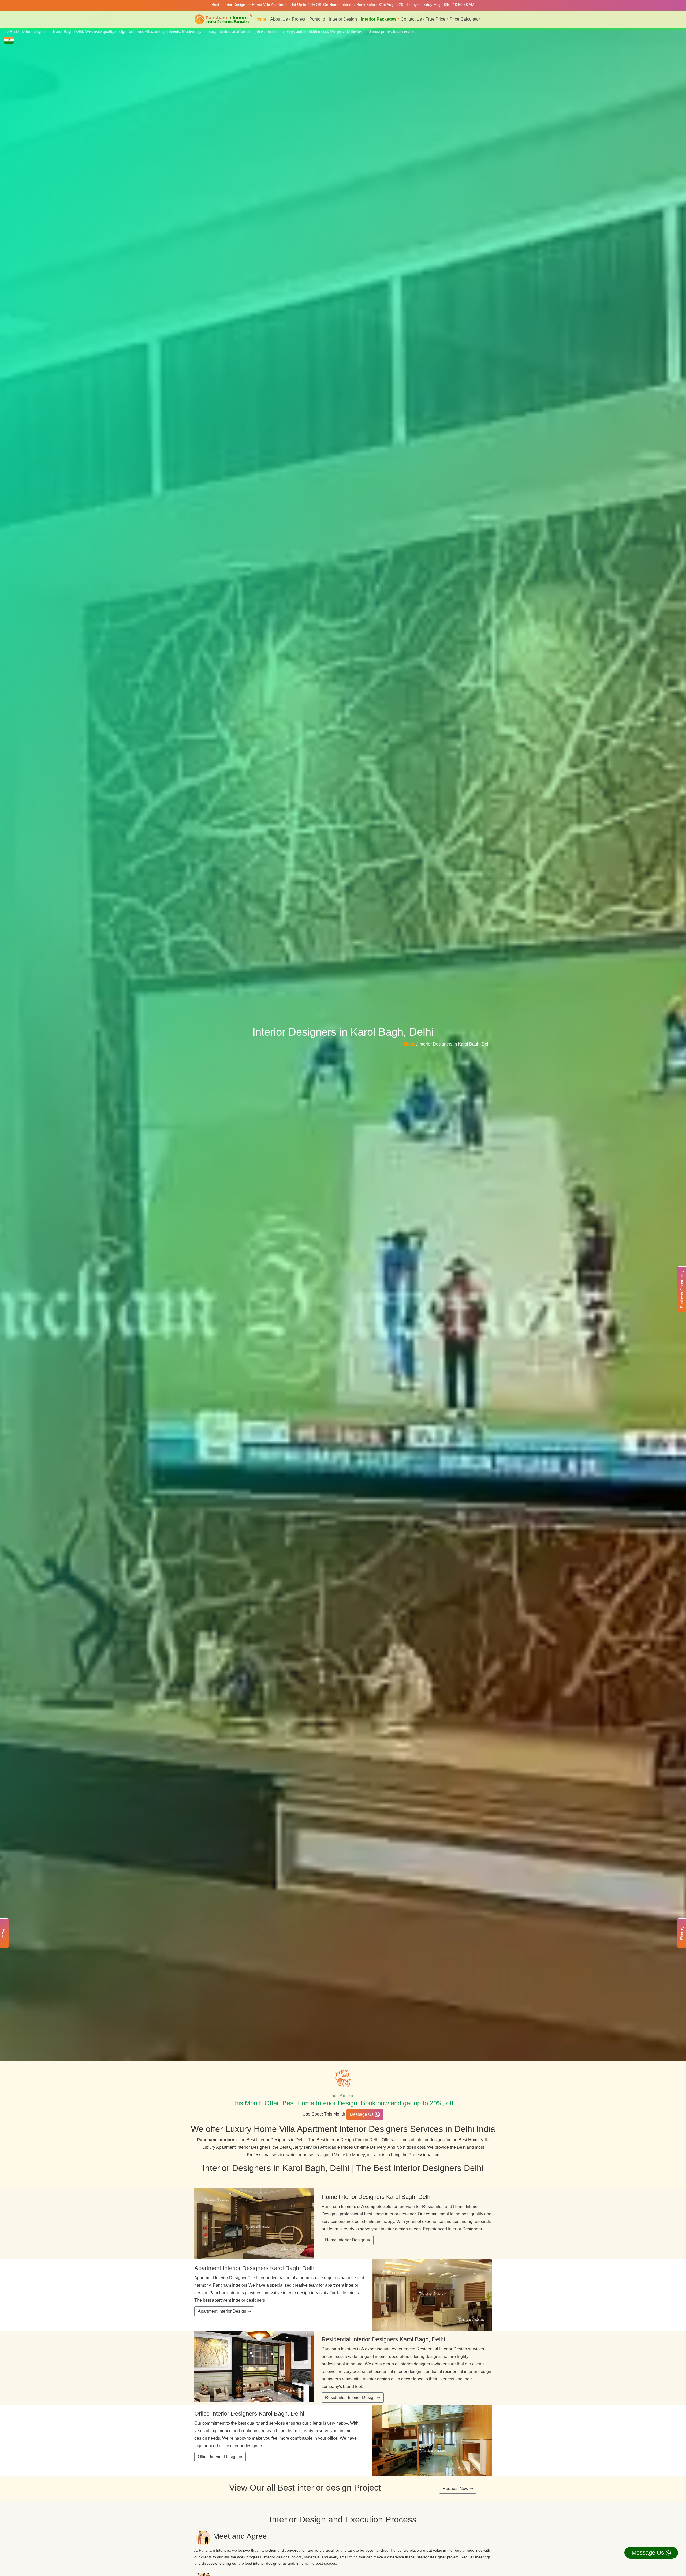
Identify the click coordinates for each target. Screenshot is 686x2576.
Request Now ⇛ (458, 2489)
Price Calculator (465, 19)
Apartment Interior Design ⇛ (224, 2311)
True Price (436, 19)
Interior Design (343, 19)
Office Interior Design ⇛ (220, 2457)
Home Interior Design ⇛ (348, 2240)
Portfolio (317, 19)
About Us (279, 19)
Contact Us (411, 19)
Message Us (362, 2114)
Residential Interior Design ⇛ (353, 2397)
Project (299, 19)
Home (260, 19)
